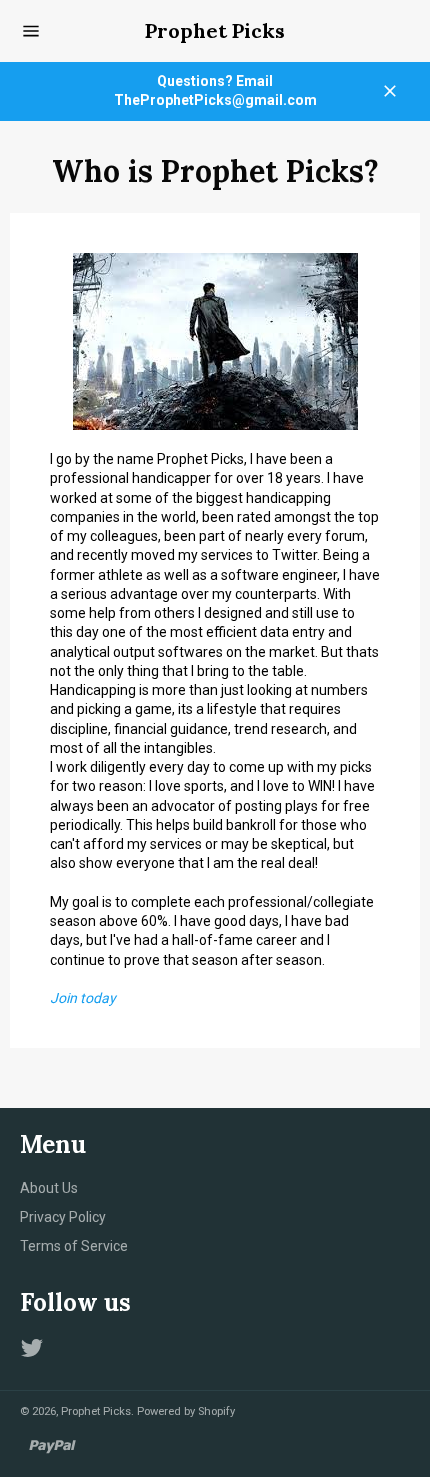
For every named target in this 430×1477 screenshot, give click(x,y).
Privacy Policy (63, 1217)
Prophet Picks (215, 30)
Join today (83, 998)
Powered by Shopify (186, 1411)
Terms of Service (74, 1246)
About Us (49, 1188)
